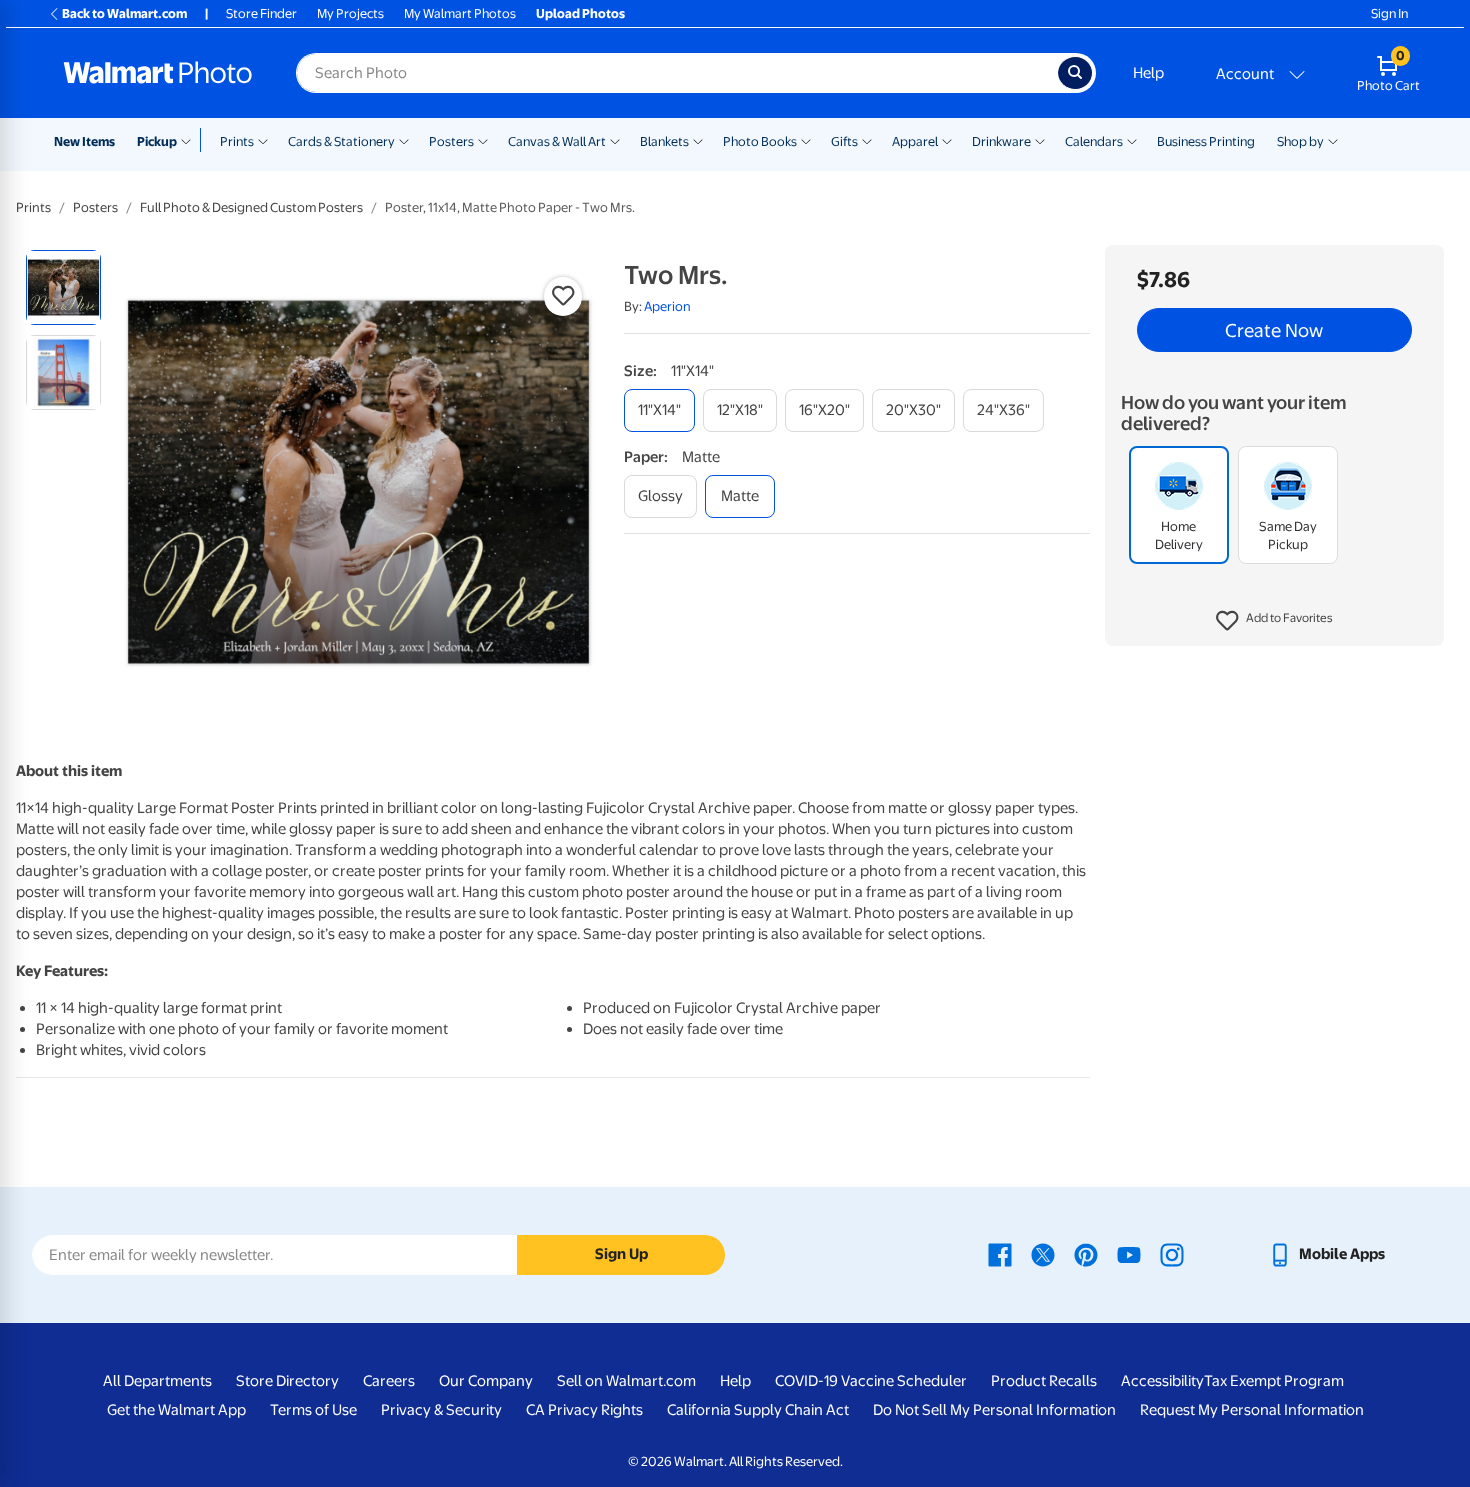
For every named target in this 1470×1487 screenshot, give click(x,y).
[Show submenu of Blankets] (698, 140)
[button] (1274, 621)
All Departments (157, 1381)
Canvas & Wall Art (557, 141)
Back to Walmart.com (124, 13)
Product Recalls (1044, 1381)
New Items (84, 141)
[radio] (63, 287)
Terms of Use (313, 1410)
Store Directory (287, 1381)
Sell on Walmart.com (626, 1381)
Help (1148, 73)
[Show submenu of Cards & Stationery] (404, 140)
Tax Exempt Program (1274, 1381)
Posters (451, 141)
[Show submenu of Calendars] (1132, 140)
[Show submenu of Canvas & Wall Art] (615, 140)
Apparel (915, 141)
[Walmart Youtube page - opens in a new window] (1129, 1254)
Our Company (486, 1381)
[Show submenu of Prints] (263, 140)
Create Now (1274, 330)
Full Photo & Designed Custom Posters (251, 207)
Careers (389, 1381)
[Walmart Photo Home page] (158, 73)
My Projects (350, 13)
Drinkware (1001, 141)
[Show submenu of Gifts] (867, 140)
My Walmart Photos (460, 13)
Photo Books (760, 141)
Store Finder (261, 13)
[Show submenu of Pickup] (190, 140)
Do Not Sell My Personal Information (994, 1410)
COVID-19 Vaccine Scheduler (871, 1381)
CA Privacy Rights (584, 1410)
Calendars (1094, 141)
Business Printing (1206, 141)
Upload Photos (580, 13)
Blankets (664, 141)
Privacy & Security (441, 1410)
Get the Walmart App (176, 1410)
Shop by (1300, 141)
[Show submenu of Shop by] (1333, 140)
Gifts (844, 141)
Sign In (1389, 13)
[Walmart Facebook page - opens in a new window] (1000, 1254)
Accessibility (1162, 1381)
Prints (237, 141)
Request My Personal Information (1252, 1410)
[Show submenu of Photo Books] (806, 140)
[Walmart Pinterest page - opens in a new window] (1086, 1254)
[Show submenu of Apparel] (947, 140)
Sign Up (621, 1254)
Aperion (667, 306)
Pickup (157, 141)
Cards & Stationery (341, 141)
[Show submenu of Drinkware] (1040, 140)
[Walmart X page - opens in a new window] (1043, 1254)
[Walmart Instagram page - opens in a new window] (1172, 1254)
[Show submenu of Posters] (483, 140)
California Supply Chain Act (758, 1410)
